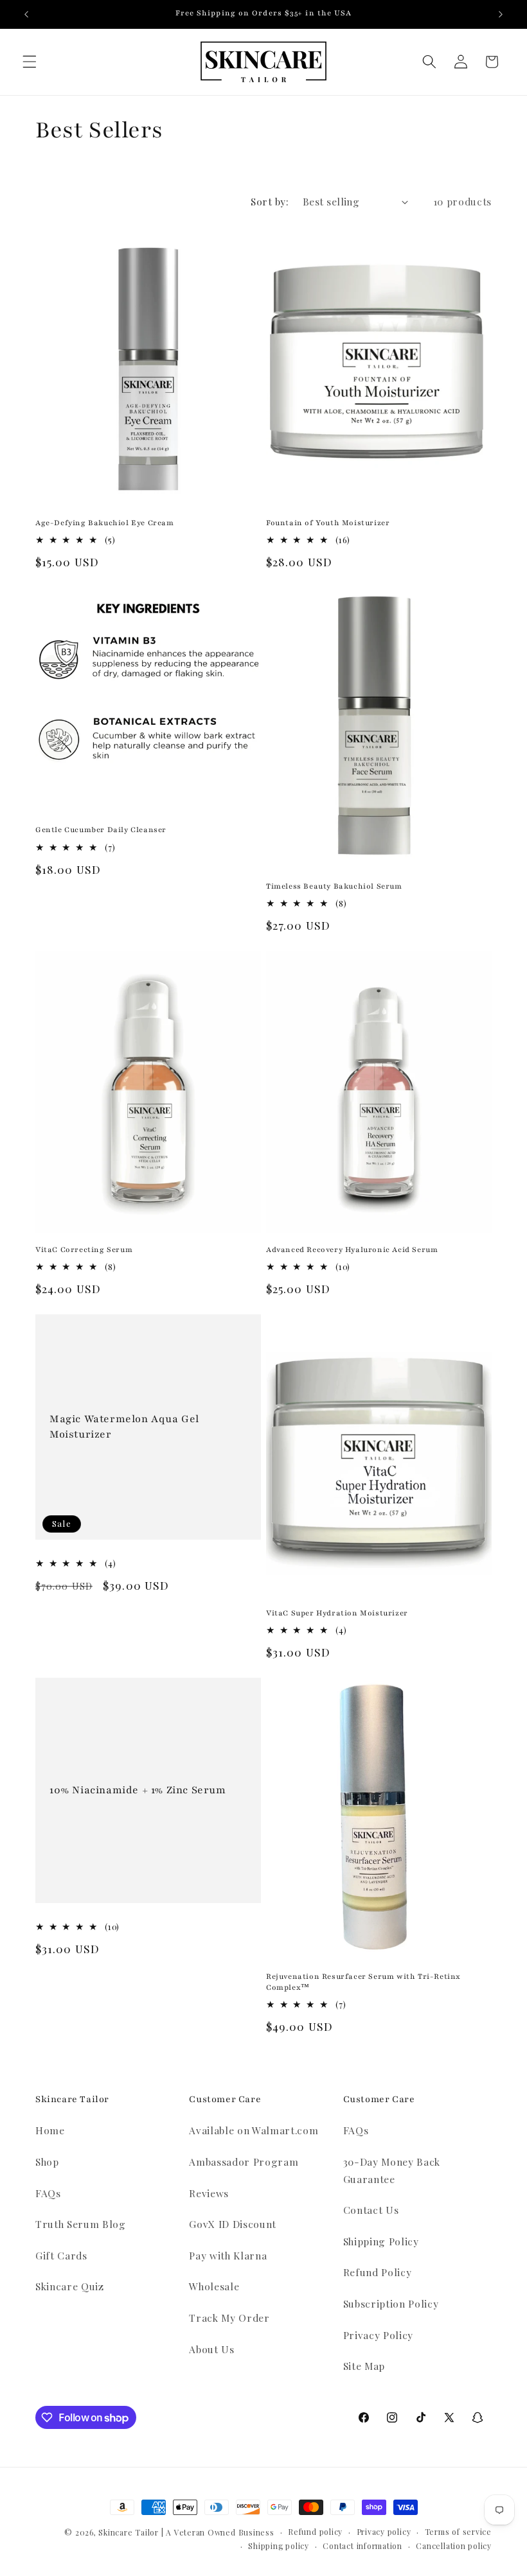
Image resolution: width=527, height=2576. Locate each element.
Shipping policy (279, 2546)
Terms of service (458, 2532)
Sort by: (270, 201)
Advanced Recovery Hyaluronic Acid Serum (352, 1249)
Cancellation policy (454, 2546)
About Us (211, 2349)
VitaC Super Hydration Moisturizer (337, 1613)
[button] (30, 62)
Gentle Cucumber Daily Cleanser (101, 830)
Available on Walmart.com (254, 2130)
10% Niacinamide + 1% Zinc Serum (138, 1789)
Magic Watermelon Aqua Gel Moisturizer (124, 1426)
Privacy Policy (378, 2335)
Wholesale (214, 2286)
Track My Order (229, 2318)
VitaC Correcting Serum (84, 1249)
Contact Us (371, 2210)
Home (50, 2130)
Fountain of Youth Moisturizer (328, 523)
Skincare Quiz (70, 2286)
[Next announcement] (501, 14)
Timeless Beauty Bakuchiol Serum (334, 886)
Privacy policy (384, 2532)
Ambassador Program (244, 2162)
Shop (47, 2162)
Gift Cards (61, 2255)
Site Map (364, 2366)
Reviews (209, 2193)
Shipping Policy (381, 2241)
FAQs (48, 2193)
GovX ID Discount (233, 2224)
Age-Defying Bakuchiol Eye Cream (105, 523)
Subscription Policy (391, 2303)
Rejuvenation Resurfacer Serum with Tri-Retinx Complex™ (363, 1982)
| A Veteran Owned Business (218, 2532)
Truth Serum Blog (81, 2224)
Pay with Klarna (228, 2255)
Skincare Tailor (129, 2532)
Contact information (362, 2546)
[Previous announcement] (26, 14)
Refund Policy (378, 2272)
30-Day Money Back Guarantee (392, 2170)
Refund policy (315, 2532)
